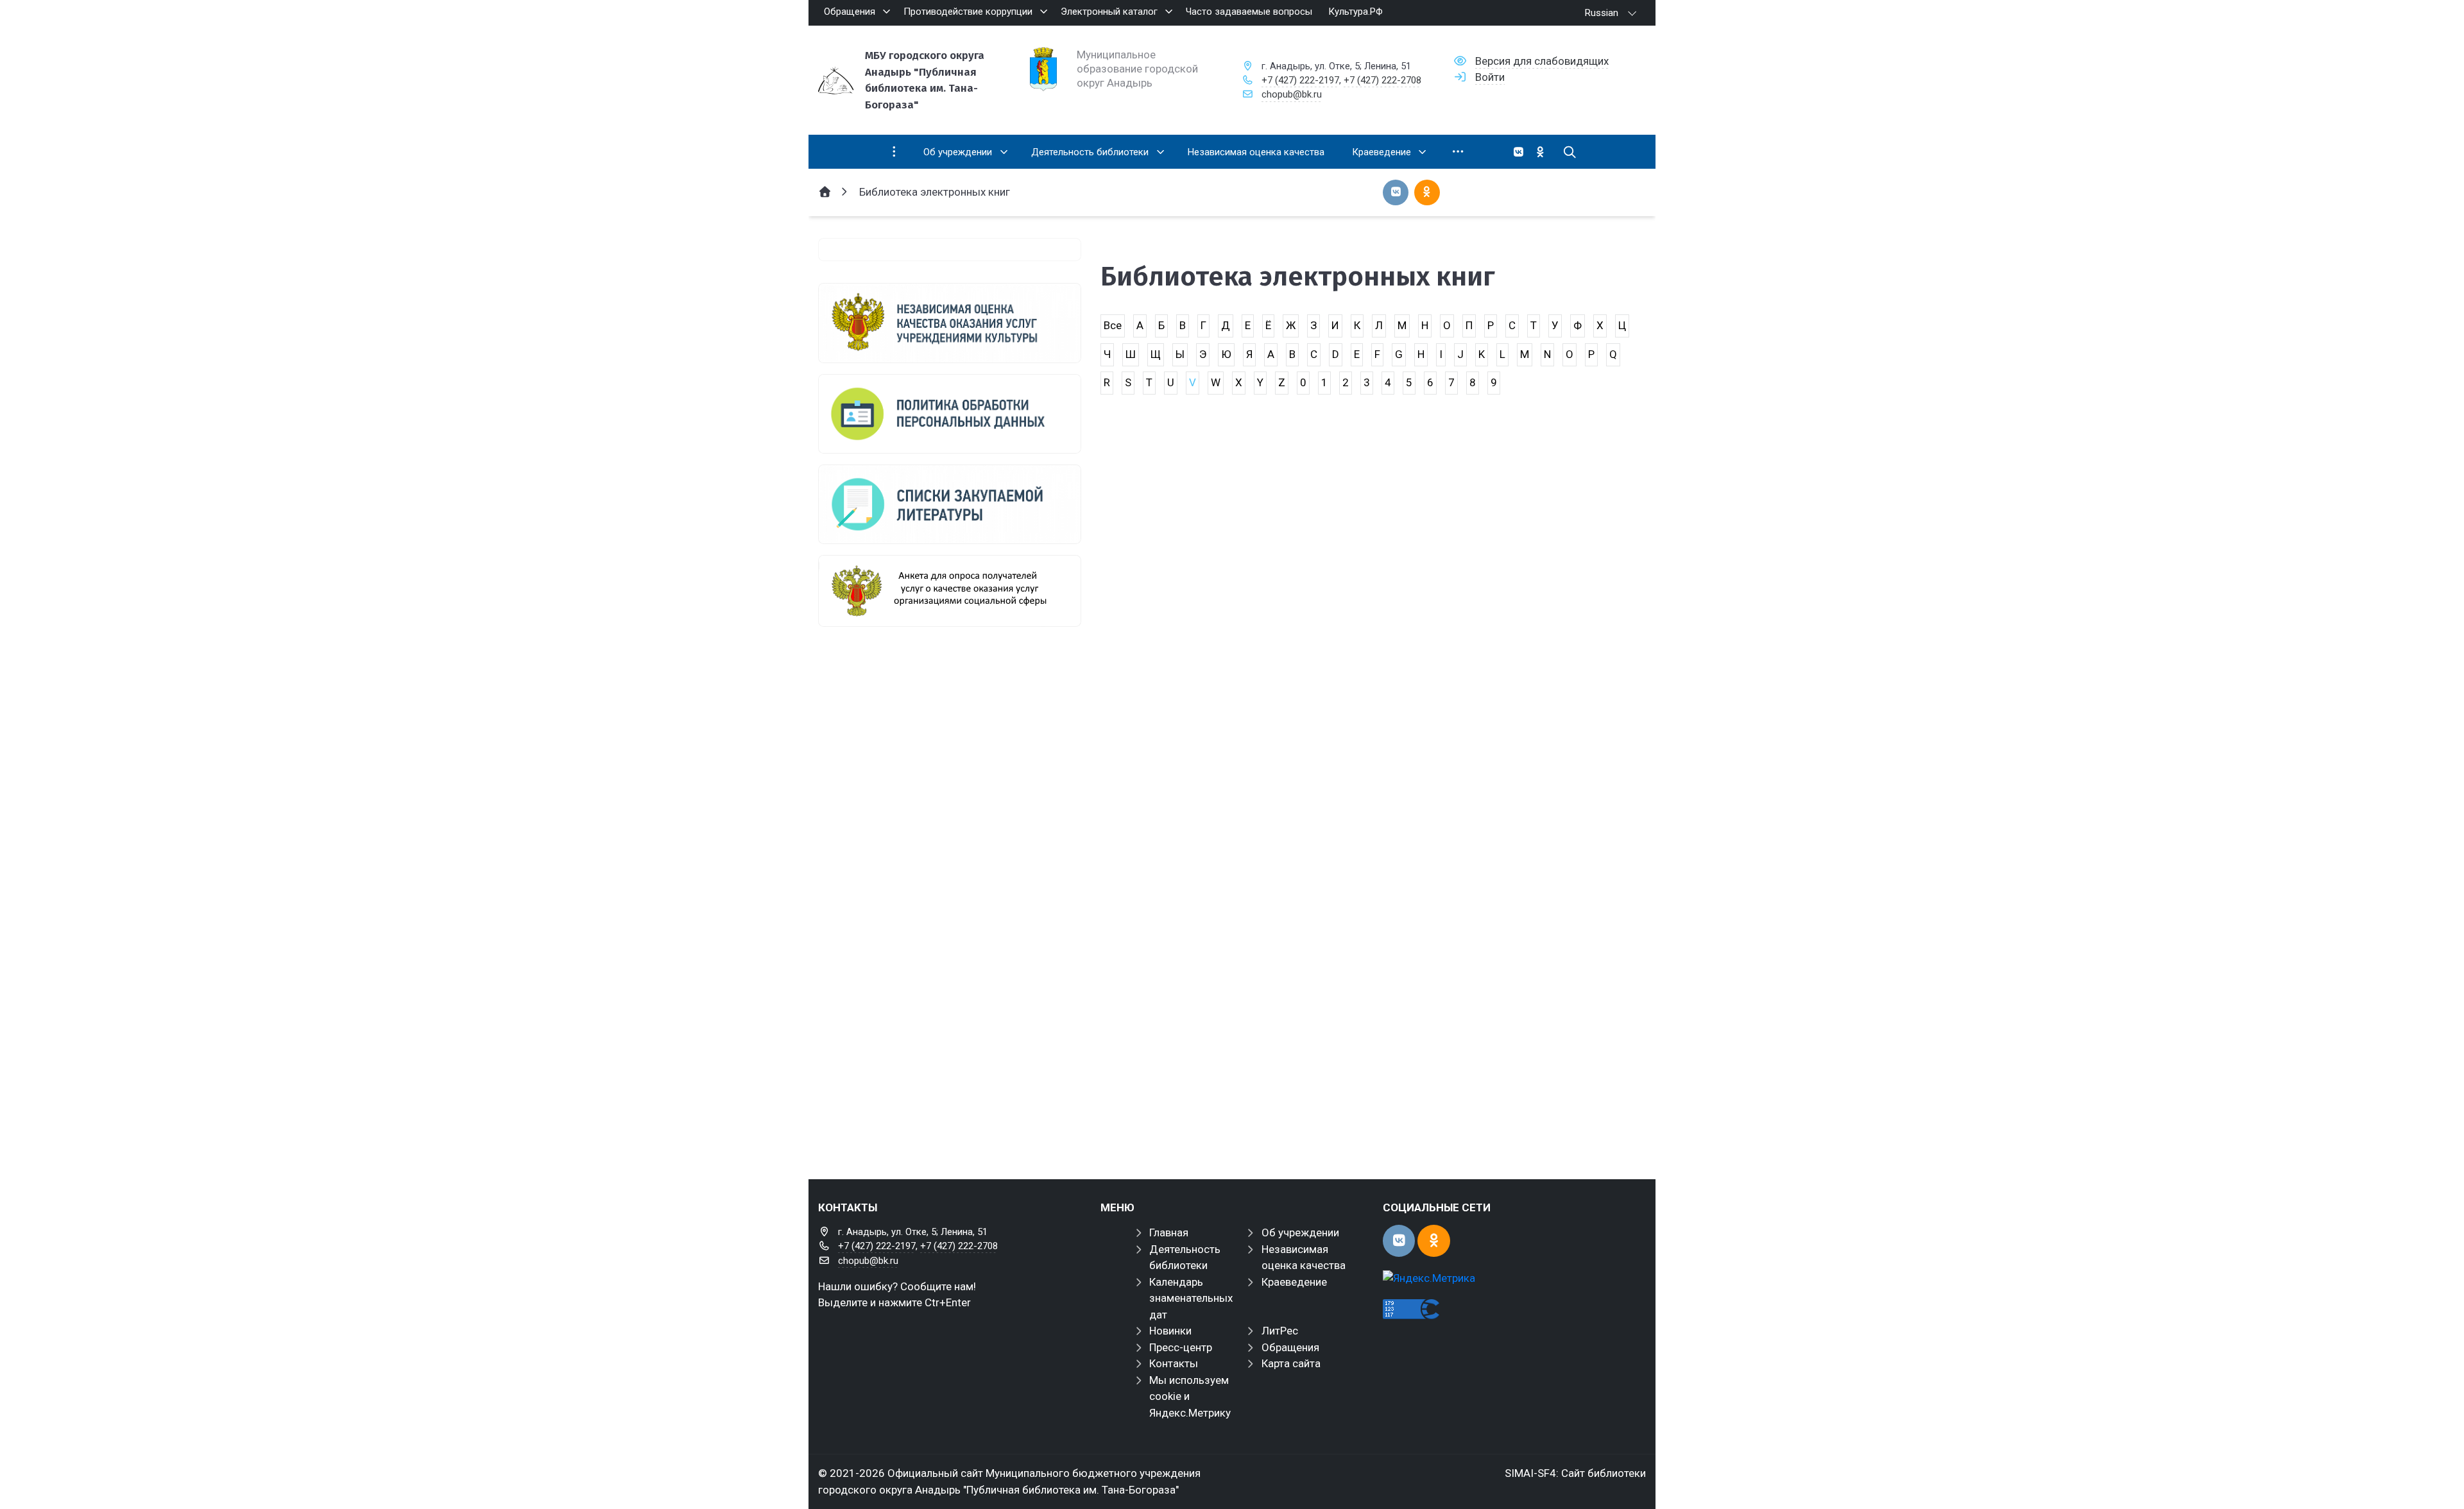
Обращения (1290, 1347)
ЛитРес (1280, 1331)
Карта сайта (1291, 1363)
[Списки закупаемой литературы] (950, 504)
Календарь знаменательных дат (1191, 1298)
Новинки (1170, 1331)
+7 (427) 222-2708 (1382, 80)
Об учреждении (1300, 1232)
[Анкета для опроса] (950, 591)
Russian (1602, 13)
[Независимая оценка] (950, 323)
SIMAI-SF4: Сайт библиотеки (1575, 1473)
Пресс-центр (1181, 1347)
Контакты (1174, 1363)
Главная (1169, 1232)
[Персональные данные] (950, 414)
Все (1113, 325)
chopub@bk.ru (1292, 94)
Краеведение (1294, 1282)
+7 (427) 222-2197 (1300, 80)
